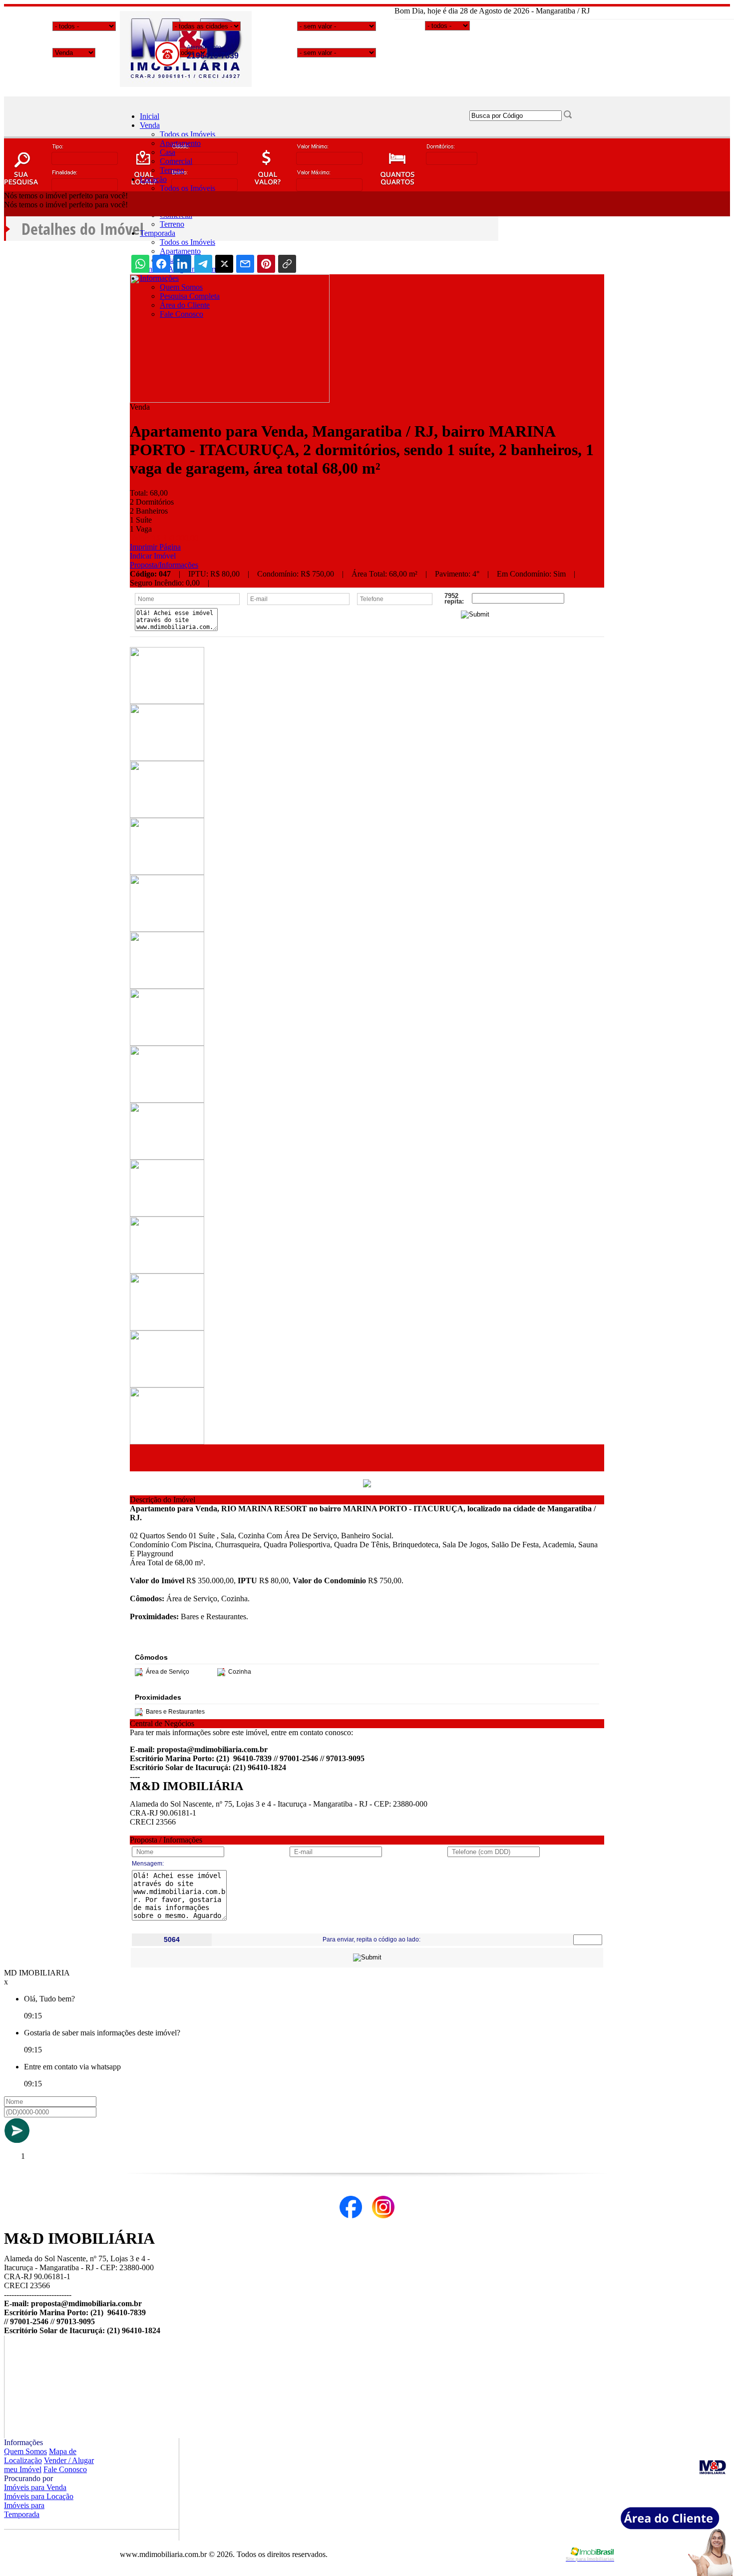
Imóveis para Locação (39, 2496)
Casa (168, 152)
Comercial (176, 161)
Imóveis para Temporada (24, 2510)
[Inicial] (186, 84)
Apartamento (180, 143)
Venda (150, 125)
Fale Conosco (182, 314)
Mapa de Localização (40, 2456)
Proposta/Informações (164, 565)
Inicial (150, 116)
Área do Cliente (185, 305)
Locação (153, 179)
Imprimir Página (155, 547)
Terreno (172, 170)
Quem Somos (181, 287)
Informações (159, 278)
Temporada (158, 233)
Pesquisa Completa (190, 296)
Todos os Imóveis (187, 134)
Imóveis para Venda (35, 2487)
